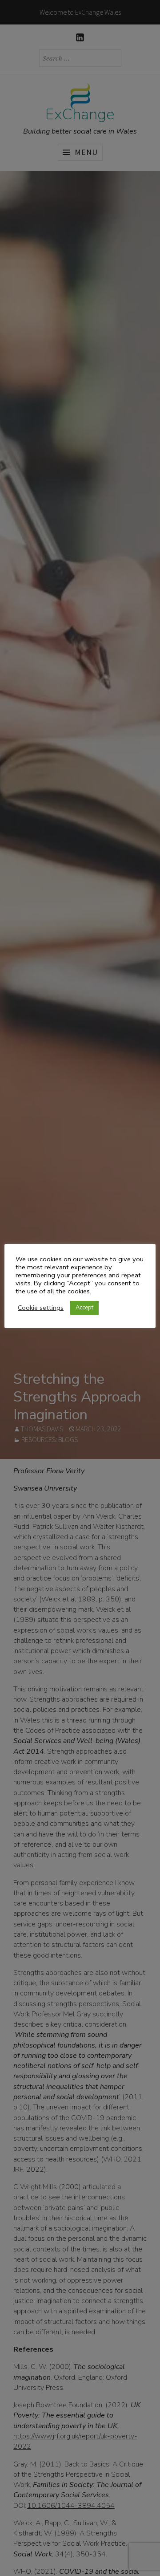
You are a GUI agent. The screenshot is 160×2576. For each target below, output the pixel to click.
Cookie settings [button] (41, 1308)
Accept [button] (84, 1308)
